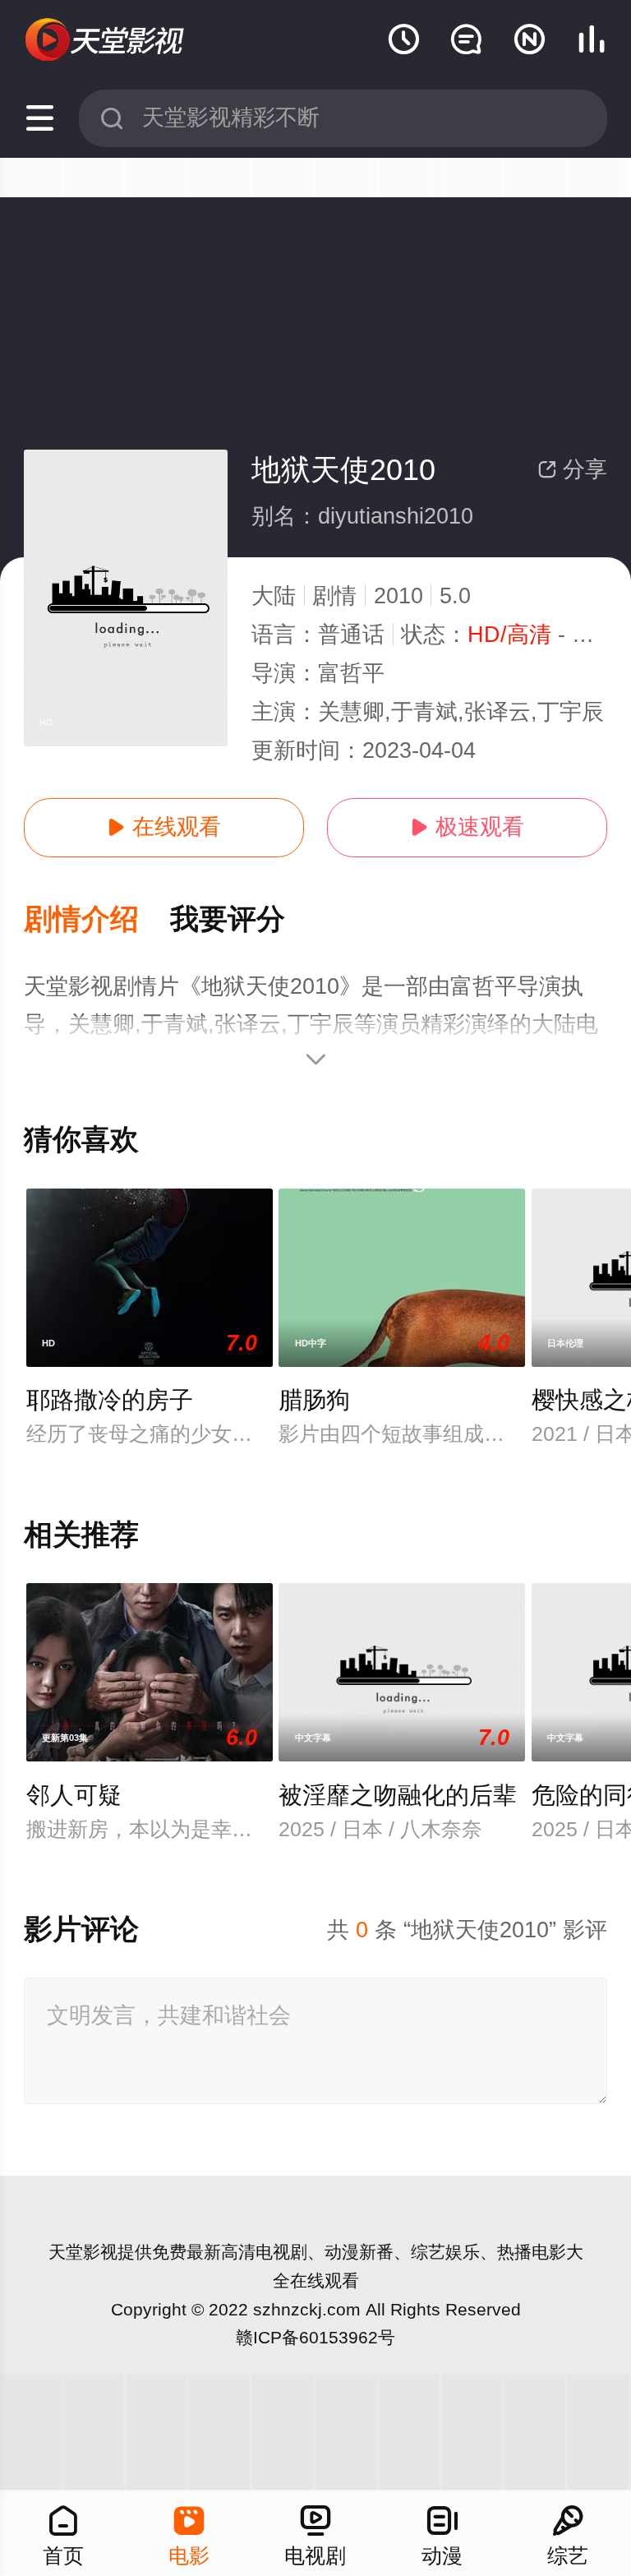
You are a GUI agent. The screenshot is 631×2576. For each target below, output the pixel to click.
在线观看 (164, 827)
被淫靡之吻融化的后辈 (398, 1795)
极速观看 (467, 827)
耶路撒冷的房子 (110, 1400)
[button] (97, 920)
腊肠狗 (314, 1400)
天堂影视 (83, 2252)
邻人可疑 (74, 1795)
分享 (572, 469)
